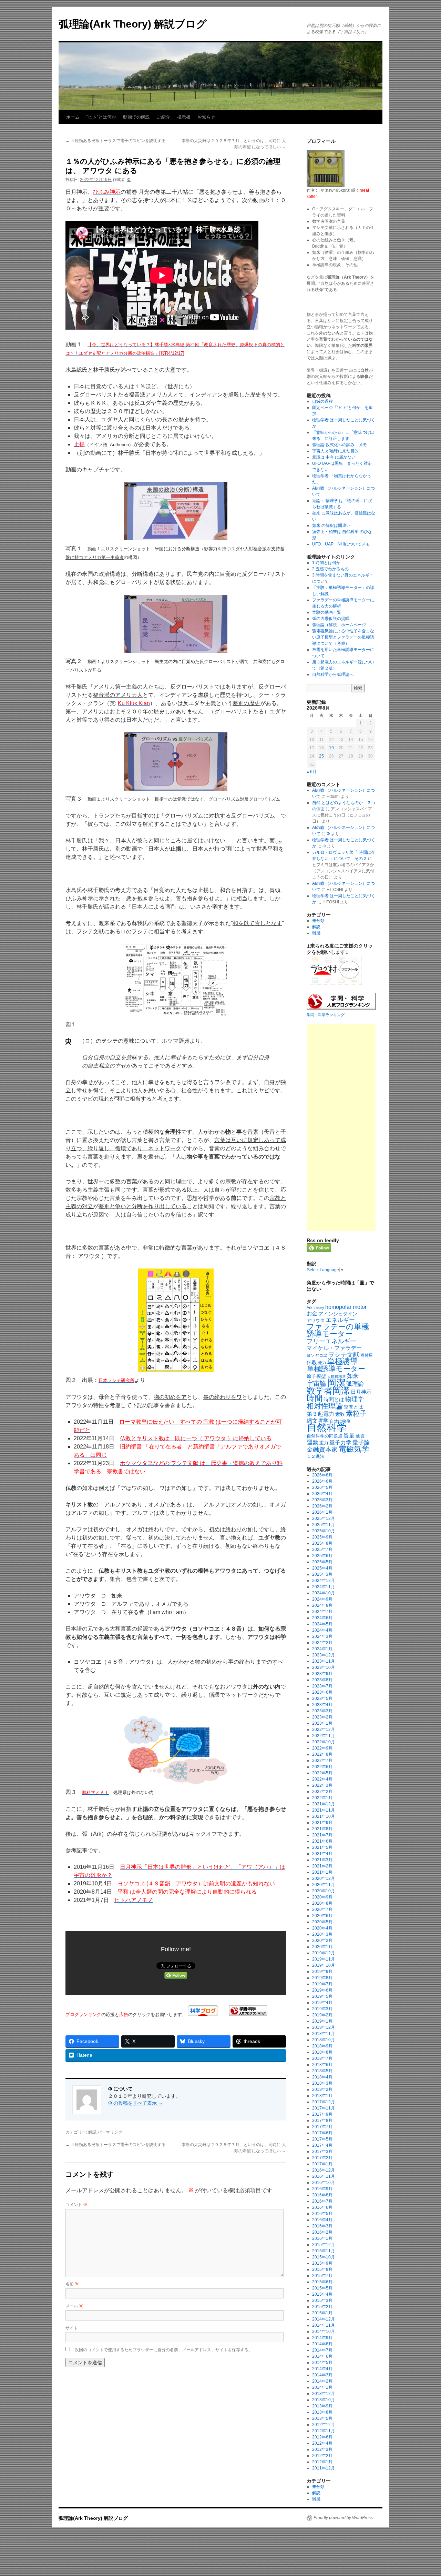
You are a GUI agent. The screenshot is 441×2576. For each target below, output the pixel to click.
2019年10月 (324, 1965)
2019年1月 (322, 2021)
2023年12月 (324, 1655)
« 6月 (312, 772)
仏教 (312, 1362)
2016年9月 (322, 2189)
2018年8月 (322, 2052)
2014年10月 (324, 2332)
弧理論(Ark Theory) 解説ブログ (133, 24)
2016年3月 (322, 2226)
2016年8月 (322, 2195)
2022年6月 (322, 1767)
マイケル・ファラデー (334, 1348)
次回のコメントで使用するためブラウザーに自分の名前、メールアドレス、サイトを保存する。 (164, 2349)
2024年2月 (322, 1643)
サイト (72, 2328)
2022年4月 (322, 1779)
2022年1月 (322, 1798)
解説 (92, 2132)
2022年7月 (322, 1761)
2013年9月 (322, 2406)
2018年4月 (322, 2077)
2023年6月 (322, 1692)
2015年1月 (322, 2313)
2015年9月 (322, 2263)
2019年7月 (322, 1984)
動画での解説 (136, 117)
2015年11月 (324, 2251)
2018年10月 (324, 2040)
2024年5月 (322, 1624)
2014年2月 (322, 2381)
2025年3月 (322, 1574)
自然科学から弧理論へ (333, 674)
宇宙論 (316, 1384)
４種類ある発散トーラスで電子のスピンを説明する (116, 141)
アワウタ (316, 1320)
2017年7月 (322, 2127)
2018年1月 (322, 2096)
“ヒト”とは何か (101, 117)
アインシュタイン (338, 1314)
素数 (340, 1414)
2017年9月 (322, 2114)
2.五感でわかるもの (330, 569)
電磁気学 (354, 1449)
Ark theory (315, 1307)
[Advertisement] (341, 1127)
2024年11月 (324, 1587)
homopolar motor (346, 1307)
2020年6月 (322, 1916)
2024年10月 (324, 1593)
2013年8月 (322, 2412)
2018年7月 (322, 2058)
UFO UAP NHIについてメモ (341, 544)
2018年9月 (322, 2046)
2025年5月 (322, 1562)
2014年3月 (322, 2375)
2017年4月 (322, 2145)
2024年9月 (322, 1599)
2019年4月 (322, 2003)
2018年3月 (322, 2083)
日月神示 (361, 1392)
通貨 (360, 1436)
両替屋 (367, 1355)
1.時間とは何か (326, 563)
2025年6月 (322, 1556)
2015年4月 (322, 2294)
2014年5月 (322, 2363)
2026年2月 (322, 1506)
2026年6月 (322, 1481)
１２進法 (316, 1456)
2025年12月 (324, 1518)
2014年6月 (322, 2356)
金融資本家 (322, 1450)
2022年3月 (322, 1785)
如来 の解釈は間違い (331, 525)
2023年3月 (322, 1711)
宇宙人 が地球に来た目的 (335, 451)
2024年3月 (322, 1636)
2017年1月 (322, 2164)
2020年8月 (322, 1903)
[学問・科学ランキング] (248, 2014)
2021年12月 (324, 1804)
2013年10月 (324, 2400)
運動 (312, 1442)
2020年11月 (324, 1885)
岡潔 (336, 1383)
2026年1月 (322, 1512)
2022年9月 (322, 1748)
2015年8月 (322, 2269)
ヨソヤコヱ (317, 1355)
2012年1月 (322, 2462)
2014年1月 (322, 2387)
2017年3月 (322, 2152)
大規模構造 (336, 1376)
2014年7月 (322, 2350)
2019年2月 (322, 2015)
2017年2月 (322, 2158)
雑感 (316, 933)
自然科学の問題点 (325, 1436)
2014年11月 (324, 2325)
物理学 (355, 1399)
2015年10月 (324, 2257)
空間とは (353, 1407)
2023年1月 (322, 1723)
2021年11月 (324, 1810)
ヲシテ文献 (344, 1355)
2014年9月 (322, 2338)
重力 (324, 1443)
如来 (353, 1376)
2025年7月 (322, 1550)
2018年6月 (322, 2065)
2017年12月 (324, 2102)
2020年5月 (322, 1922)
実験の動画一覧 (327, 612)
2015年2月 (322, 2307)
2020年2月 (322, 1941)
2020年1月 (322, 1947)
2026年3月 (322, 1500)
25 (321, 756)
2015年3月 (322, 2301)
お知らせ (206, 117)
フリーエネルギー (331, 1341)
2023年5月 (322, 1698)
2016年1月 (322, 2238)
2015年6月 (322, 2282)
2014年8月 (322, 2344)
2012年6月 (322, 2437)
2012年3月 (322, 2449)
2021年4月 (322, 1854)
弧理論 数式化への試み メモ (340, 445)
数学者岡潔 (328, 1391)
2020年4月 (322, 1928)
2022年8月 (322, 1754)
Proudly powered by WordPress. (344, 2518)
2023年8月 (322, 1680)
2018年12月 (324, 2027)
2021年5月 (322, 1847)
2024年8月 (322, 1605)
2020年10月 (324, 1891)
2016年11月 (324, 2176)
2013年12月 (324, 2394)
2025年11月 (324, 1525)
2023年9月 (322, 1674)
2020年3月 (322, 1934)
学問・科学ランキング (326, 1015)
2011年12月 (324, 2468)
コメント (76, 2204)
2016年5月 (322, 2214)
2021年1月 (322, 1872)
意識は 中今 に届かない (334, 457)
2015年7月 (322, 2276)
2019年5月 (322, 1996)
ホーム (73, 117)
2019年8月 (322, 1978)
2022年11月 (324, 1736)
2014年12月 (324, 2319)
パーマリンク (110, 2132)
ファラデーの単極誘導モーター (338, 1330)
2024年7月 (322, 1612)
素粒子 (356, 1413)
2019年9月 (322, 1972)
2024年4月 (322, 1630)
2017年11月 (324, 2108)
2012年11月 (324, 2431)
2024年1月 (322, 1649)
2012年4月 (322, 2443)
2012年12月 (324, 2425)
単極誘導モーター (336, 1369)
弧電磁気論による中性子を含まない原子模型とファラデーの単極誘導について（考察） (343, 637)
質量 (349, 1436)
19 (331, 748)
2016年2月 (322, 2232)
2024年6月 (322, 1618)
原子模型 (316, 1376)
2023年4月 (322, 1705)
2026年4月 (322, 1494)
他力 (322, 1363)
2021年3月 (322, 1860)
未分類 (318, 921)
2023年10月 (324, 1667)
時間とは (334, 1400)
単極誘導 (342, 1361)
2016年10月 (324, 2183)
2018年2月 (322, 2089)
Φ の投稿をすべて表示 (136, 2103)
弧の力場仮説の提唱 (331, 619)
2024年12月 (324, 1581)
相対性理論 (325, 1406)
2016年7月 (322, 2201)
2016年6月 (322, 2207)
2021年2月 (322, 1866)
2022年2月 (322, 1792)
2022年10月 (324, 1742)
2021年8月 (322, 1829)
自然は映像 (340, 1421)
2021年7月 (322, 1835)
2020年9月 (322, 1897)
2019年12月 (324, 1953)
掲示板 (184, 117)
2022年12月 (324, 1730)
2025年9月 (322, 1537)
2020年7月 (322, 1910)
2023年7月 (322, 1686)
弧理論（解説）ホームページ (339, 625)
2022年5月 (322, 1773)
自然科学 (327, 1427)
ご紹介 (163, 117)
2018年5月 (322, 2071)
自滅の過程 (322, 401)
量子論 (361, 1442)
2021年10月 (324, 1816)
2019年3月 (322, 2009)
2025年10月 (324, 1531)
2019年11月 (324, 1959)
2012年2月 (322, 2456)
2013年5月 (322, 2418)
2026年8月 (322, 1475)
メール (74, 2306)
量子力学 (340, 1442)
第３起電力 (320, 1414)
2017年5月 (322, 2139)
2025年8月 (322, 1543)
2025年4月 (322, 1568)
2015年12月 (324, 2245)
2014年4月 (322, 2369)
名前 (72, 2283)
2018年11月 (324, 2034)
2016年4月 (322, 2220)
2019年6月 (322, 1990)
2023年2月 (322, 1717)
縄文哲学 (318, 1421)
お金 (312, 1314)
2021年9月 (322, 1823)
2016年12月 (324, 2170)
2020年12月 (324, 1878)
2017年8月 (322, 2121)
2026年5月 (322, 1487)
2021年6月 (322, 1841)
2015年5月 (322, 2288)
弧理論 (355, 1384)
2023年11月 (324, 1661)
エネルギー (340, 1320)
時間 (315, 1399)
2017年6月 (322, 2133)
